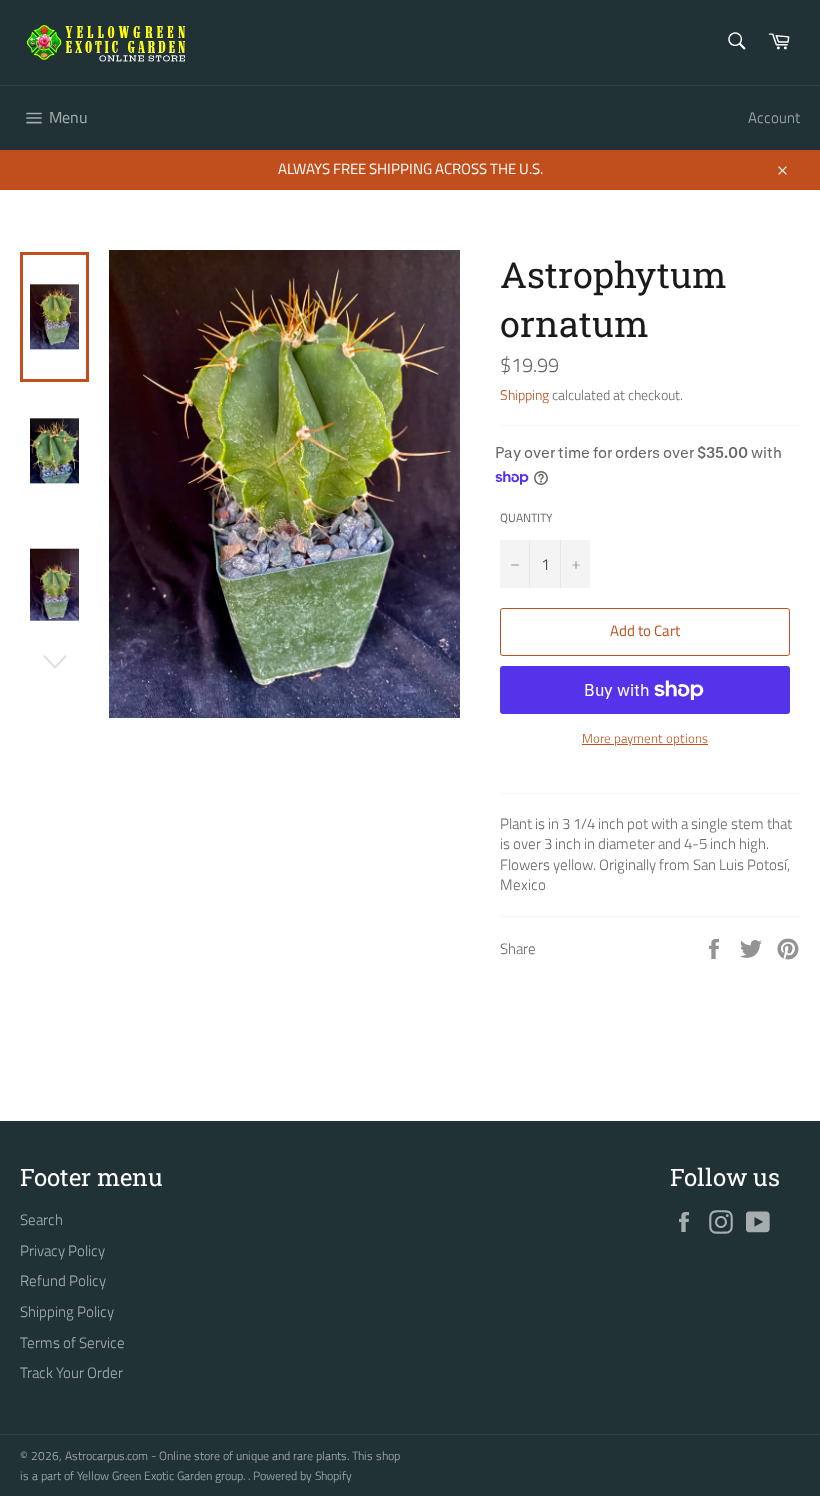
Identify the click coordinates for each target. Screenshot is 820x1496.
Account (774, 117)
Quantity (526, 518)
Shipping (524, 394)
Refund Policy (63, 1280)
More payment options (645, 739)
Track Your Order (71, 1372)
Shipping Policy (67, 1311)
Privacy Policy (62, 1250)
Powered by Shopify (302, 1475)
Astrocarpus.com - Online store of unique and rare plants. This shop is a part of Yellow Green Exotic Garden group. (210, 1466)
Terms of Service (72, 1342)
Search (41, 1219)
